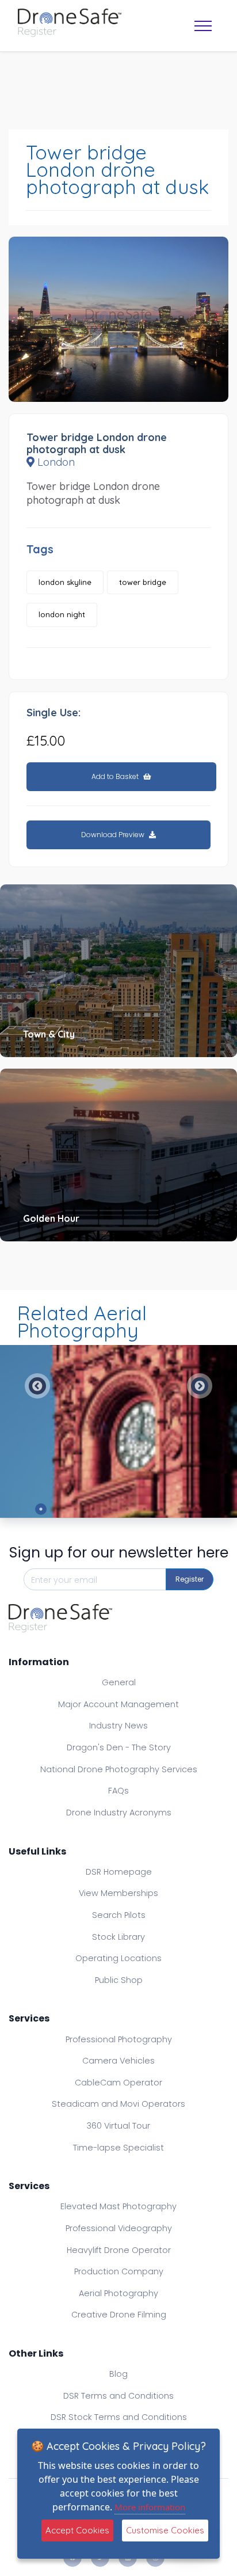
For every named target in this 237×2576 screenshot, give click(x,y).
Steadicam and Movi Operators (118, 2104)
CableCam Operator (118, 2083)
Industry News (118, 1726)
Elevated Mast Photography (118, 2206)
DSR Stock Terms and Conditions (119, 2417)
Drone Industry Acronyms (119, 1813)
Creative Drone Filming (119, 2315)
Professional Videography (119, 2228)
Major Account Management (118, 1704)
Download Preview (114, 835)
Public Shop (119, 1980)
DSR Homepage (119, 1872)
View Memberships (118, 1893)
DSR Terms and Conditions (118, 2396)
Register (190, 1579)
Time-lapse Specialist (118, 2148)
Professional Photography (119, 2039)
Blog (118, 2374)
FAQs (118, 1791)
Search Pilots (119, 1915)
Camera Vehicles (118, 2061)
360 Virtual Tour (118, 2126)
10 (196, 1509)
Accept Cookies (77, 2530)
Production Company (119, 2271)
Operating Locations (118, 1958)
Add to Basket (116, 776)
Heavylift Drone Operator (119, 2250)
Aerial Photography (118, 2293)
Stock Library (118, 1937)
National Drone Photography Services (119, 1769)
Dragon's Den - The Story (119, 1747)
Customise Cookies (165, 2530)
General (119, 1682)
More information (150, 2507)
